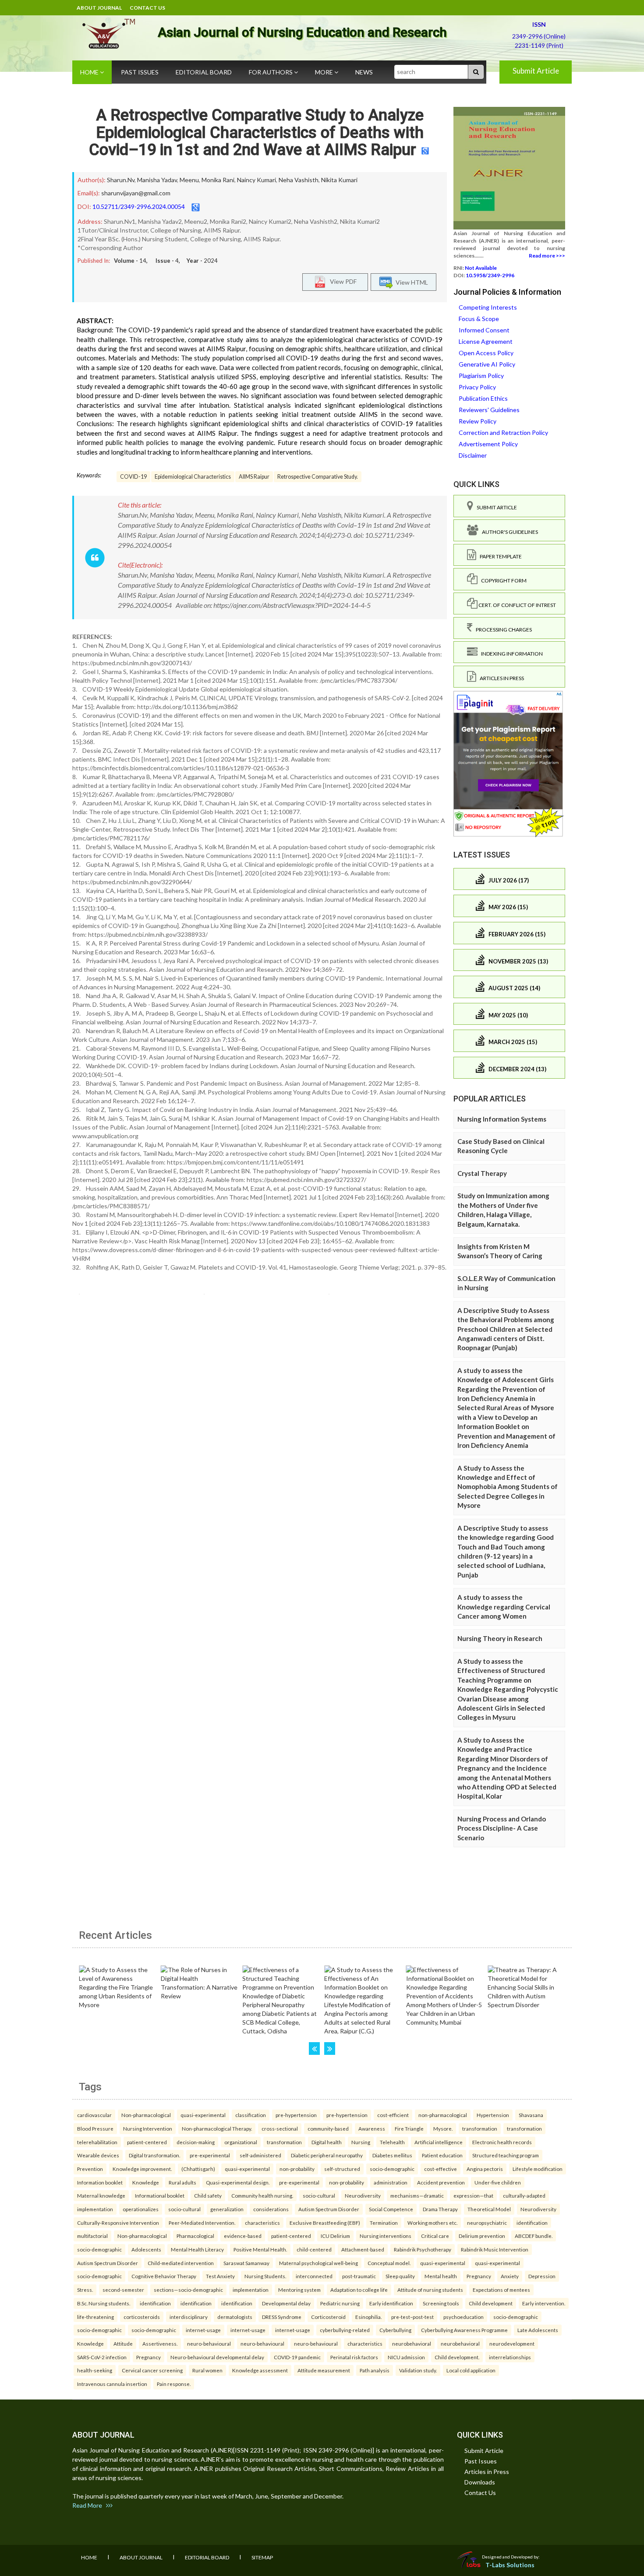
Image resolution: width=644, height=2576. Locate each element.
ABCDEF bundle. (534, 2236)
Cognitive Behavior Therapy (164, 2276)
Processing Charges (502, 630)
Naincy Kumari (257, 180)
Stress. (85, 2290)
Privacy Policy (477, 387)
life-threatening (96, 2317)
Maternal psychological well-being (318, 2263)
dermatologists (235, 2317)
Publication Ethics (483, 398)
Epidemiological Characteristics (193, 477)
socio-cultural (319, 2195)
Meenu (189, 180)
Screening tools (441, 2303)
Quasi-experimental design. (238, 2182)
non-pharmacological (443, 2115)
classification (251, 2115)
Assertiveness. (160, 2343)
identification (532, 2223)
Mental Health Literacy (197, 2249)
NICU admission (406, 2357)
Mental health (441, 2276)
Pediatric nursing (340, 2303)
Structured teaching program (506, 2155)
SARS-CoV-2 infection (102, 2357)
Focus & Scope (479, 319)
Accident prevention (441, 2182)
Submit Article (536, 71)
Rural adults (182, 2182)
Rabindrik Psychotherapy (423, 2249)
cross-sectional (280, 2128)
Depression (542, 2276)
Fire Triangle (409, 2128)
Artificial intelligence (439, 2142)
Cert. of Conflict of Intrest (517, 605)
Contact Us (147, 8)
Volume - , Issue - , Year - (166, 261)
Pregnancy (479, 2276)
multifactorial (92, 2236)
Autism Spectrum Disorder (329, 2209)
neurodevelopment (512, 2343)
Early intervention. (544, 2303)
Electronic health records (502, 2142)
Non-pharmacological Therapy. (217, 2128)
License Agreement (486, 341)
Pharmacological (195, 2236)
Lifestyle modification (538, 2169)
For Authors (271, 72)
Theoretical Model (489, 2209)
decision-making (196, 2142)
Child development (491, 2303)
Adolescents (146, 2249)
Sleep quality (400, 2276)
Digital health (327, 2142)
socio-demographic (392, 2169)
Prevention (90, 2169)
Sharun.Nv (121, 180)
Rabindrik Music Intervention (495, 2249)
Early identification (391, 2303)
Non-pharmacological (146, 2115)
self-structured (342, 2169)
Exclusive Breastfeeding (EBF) (325, 2223)
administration (391, 2182)
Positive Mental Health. (260, 2249)
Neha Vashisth (299, 180)
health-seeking (95, 2370)
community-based (328, 2128)
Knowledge (146, 2182)
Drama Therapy (440, 2209)
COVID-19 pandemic (297, 2357)
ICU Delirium (335, 2236)
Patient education (442, 2155)
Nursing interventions (386, 2236)
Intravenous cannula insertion (112, 2384)
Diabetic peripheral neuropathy (327, 2155)
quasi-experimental (203, 2115)
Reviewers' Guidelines (489, 410)
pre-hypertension (296, 2115)
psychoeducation (464, 2317)
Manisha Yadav (157, 180)
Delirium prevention (482, 2236)
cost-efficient (393, 2115)
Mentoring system (299, 2290)
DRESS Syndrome (282, 2317)
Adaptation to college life (359, 2290)
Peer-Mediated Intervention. (202, 2223)
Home (90, 72)
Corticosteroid (328, 2317)
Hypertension (493, 2115)
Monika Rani (218, 180)
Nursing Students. (265, 2276)
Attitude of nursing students (430, 2290)
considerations (271, 2209)
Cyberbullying (395, 2330)
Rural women (207, 2370)
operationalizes (141, 2209)
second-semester (123, 2290)
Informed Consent (484, 330)
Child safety (208, 2195)
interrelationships (510, 2357)
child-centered (314, 2249)
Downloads (480, 2482)
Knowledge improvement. (142, 2169)
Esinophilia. (368, 2317)
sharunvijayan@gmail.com (136, 193)
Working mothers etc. (432, 2223)
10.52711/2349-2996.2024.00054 (139, 206)
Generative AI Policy (487, 364)
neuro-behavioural (209, 2343)
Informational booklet (160, 2195)
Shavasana (531, 2115)
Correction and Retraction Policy (503, 432)
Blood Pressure (95, 2128)
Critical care (435, 2236)
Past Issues (140, 72)
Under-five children (498, 2182)
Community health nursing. (262, 2195)
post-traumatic (359, 2276)
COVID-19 (133, 477)
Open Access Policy (486, 353)
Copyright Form (502, 580)
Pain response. (174, 2384)
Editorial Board (204, 72)
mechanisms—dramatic (417, 2195)
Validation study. (418, 2370)
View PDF (341, 281)
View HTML (410, 282)
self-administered (260, 2155)
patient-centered (147, 2142)
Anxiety (510, 2276)
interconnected (314, 2276)
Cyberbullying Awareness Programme (464, 2330)
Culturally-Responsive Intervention (118, 2223)
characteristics (262, 2223)
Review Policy (478, 421)
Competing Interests (488, 307)
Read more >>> (547, 256)
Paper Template (499, 556)
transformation (480, 2128)
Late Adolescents (538, 2330)
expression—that (473, 2195)
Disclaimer (473, 455)
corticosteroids (142, 2317)
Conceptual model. (389, 2263)
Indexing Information (510, 654)
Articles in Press (500, 678)
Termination (384, 2223)
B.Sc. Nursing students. (104, 2303)
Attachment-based (363, 2249)
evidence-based (243, 2236)
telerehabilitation (97, 2142)
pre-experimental (210, 2155)
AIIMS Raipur (254, 477)
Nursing (361, 2142)
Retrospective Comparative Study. (318, 477)
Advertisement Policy (488, 444)
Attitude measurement (324, 2370)
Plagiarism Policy (481, 376)
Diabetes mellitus (392, 2155)
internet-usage (203, 2330)
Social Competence (391, 2209)
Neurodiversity (363, 2195)
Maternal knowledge (101, 2195)
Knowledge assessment (260, 2370)
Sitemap (262, 2557)
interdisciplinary (189, 2317)
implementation (95, 2209)
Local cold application (471, 2370)
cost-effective (441, 2169)
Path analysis (375, 2370)
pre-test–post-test (412, 2317)
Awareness (372, 2128)
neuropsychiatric (487, 2223)
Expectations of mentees (501, 2290)
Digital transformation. (154, 2155)
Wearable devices (98, 2155)
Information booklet (100, 2182)
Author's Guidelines (508, 532)
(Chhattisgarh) (198, 2169)
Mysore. (443, 2128)
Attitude (123, 2343)
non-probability (297, 2169)
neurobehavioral (412, 2343)
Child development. (457, 2357)
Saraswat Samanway (246, 2263)
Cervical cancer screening (152, 2370)
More (325, 72)
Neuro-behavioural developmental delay (217, 2357)
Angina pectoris (485, 2169)
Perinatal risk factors (354, 2357)
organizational (241, 2142)
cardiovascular (94, 2115)
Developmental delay (286, 2303)
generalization (227, 2209)
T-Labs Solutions (510, 2565)
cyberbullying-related (345, 2330)
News (364, 72)
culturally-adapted (524, 2195)
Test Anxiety (220, 2276)
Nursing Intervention (148, 2128)
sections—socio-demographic (188, 2290)
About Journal (99, 8)
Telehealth (392, 2142)
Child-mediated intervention (181, 2263)
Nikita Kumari (339, 180)
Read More (89, 2505)
